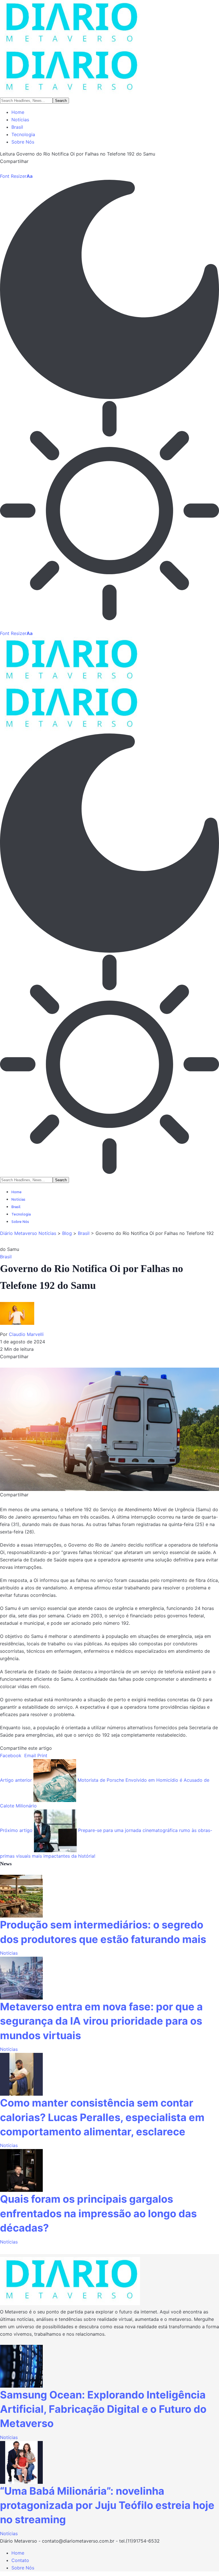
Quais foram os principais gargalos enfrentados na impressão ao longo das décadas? (98, 2213)
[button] (16, 176)
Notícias (9, 1953)
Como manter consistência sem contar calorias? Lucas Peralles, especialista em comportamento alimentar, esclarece (102, 2117)
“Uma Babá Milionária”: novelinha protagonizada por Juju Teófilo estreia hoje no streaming (107, 2505)
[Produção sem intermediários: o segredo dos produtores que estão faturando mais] (21, 1896)
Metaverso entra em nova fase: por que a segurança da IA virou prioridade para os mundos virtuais (101, 2021)
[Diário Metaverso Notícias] (109, 48)
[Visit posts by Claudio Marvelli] (20, 1316)
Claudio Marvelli (26, 1334)
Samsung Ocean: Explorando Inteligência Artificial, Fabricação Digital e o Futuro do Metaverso (103, 2409)
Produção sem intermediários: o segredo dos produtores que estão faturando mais (103, 1932)
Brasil (6, 1257)
